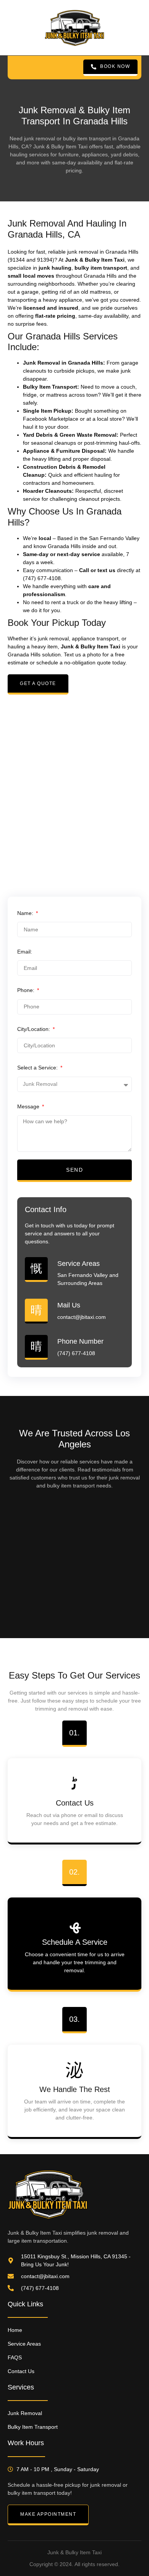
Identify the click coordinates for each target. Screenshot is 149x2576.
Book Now (115, 66)
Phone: (27, 990)
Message (29, 1106)
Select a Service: (38, 1068)
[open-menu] (16, 68)
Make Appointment (48, 2514)
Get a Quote (38, 683)
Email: (25, 952)
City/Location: (34, 1029)
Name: (26, 913)
